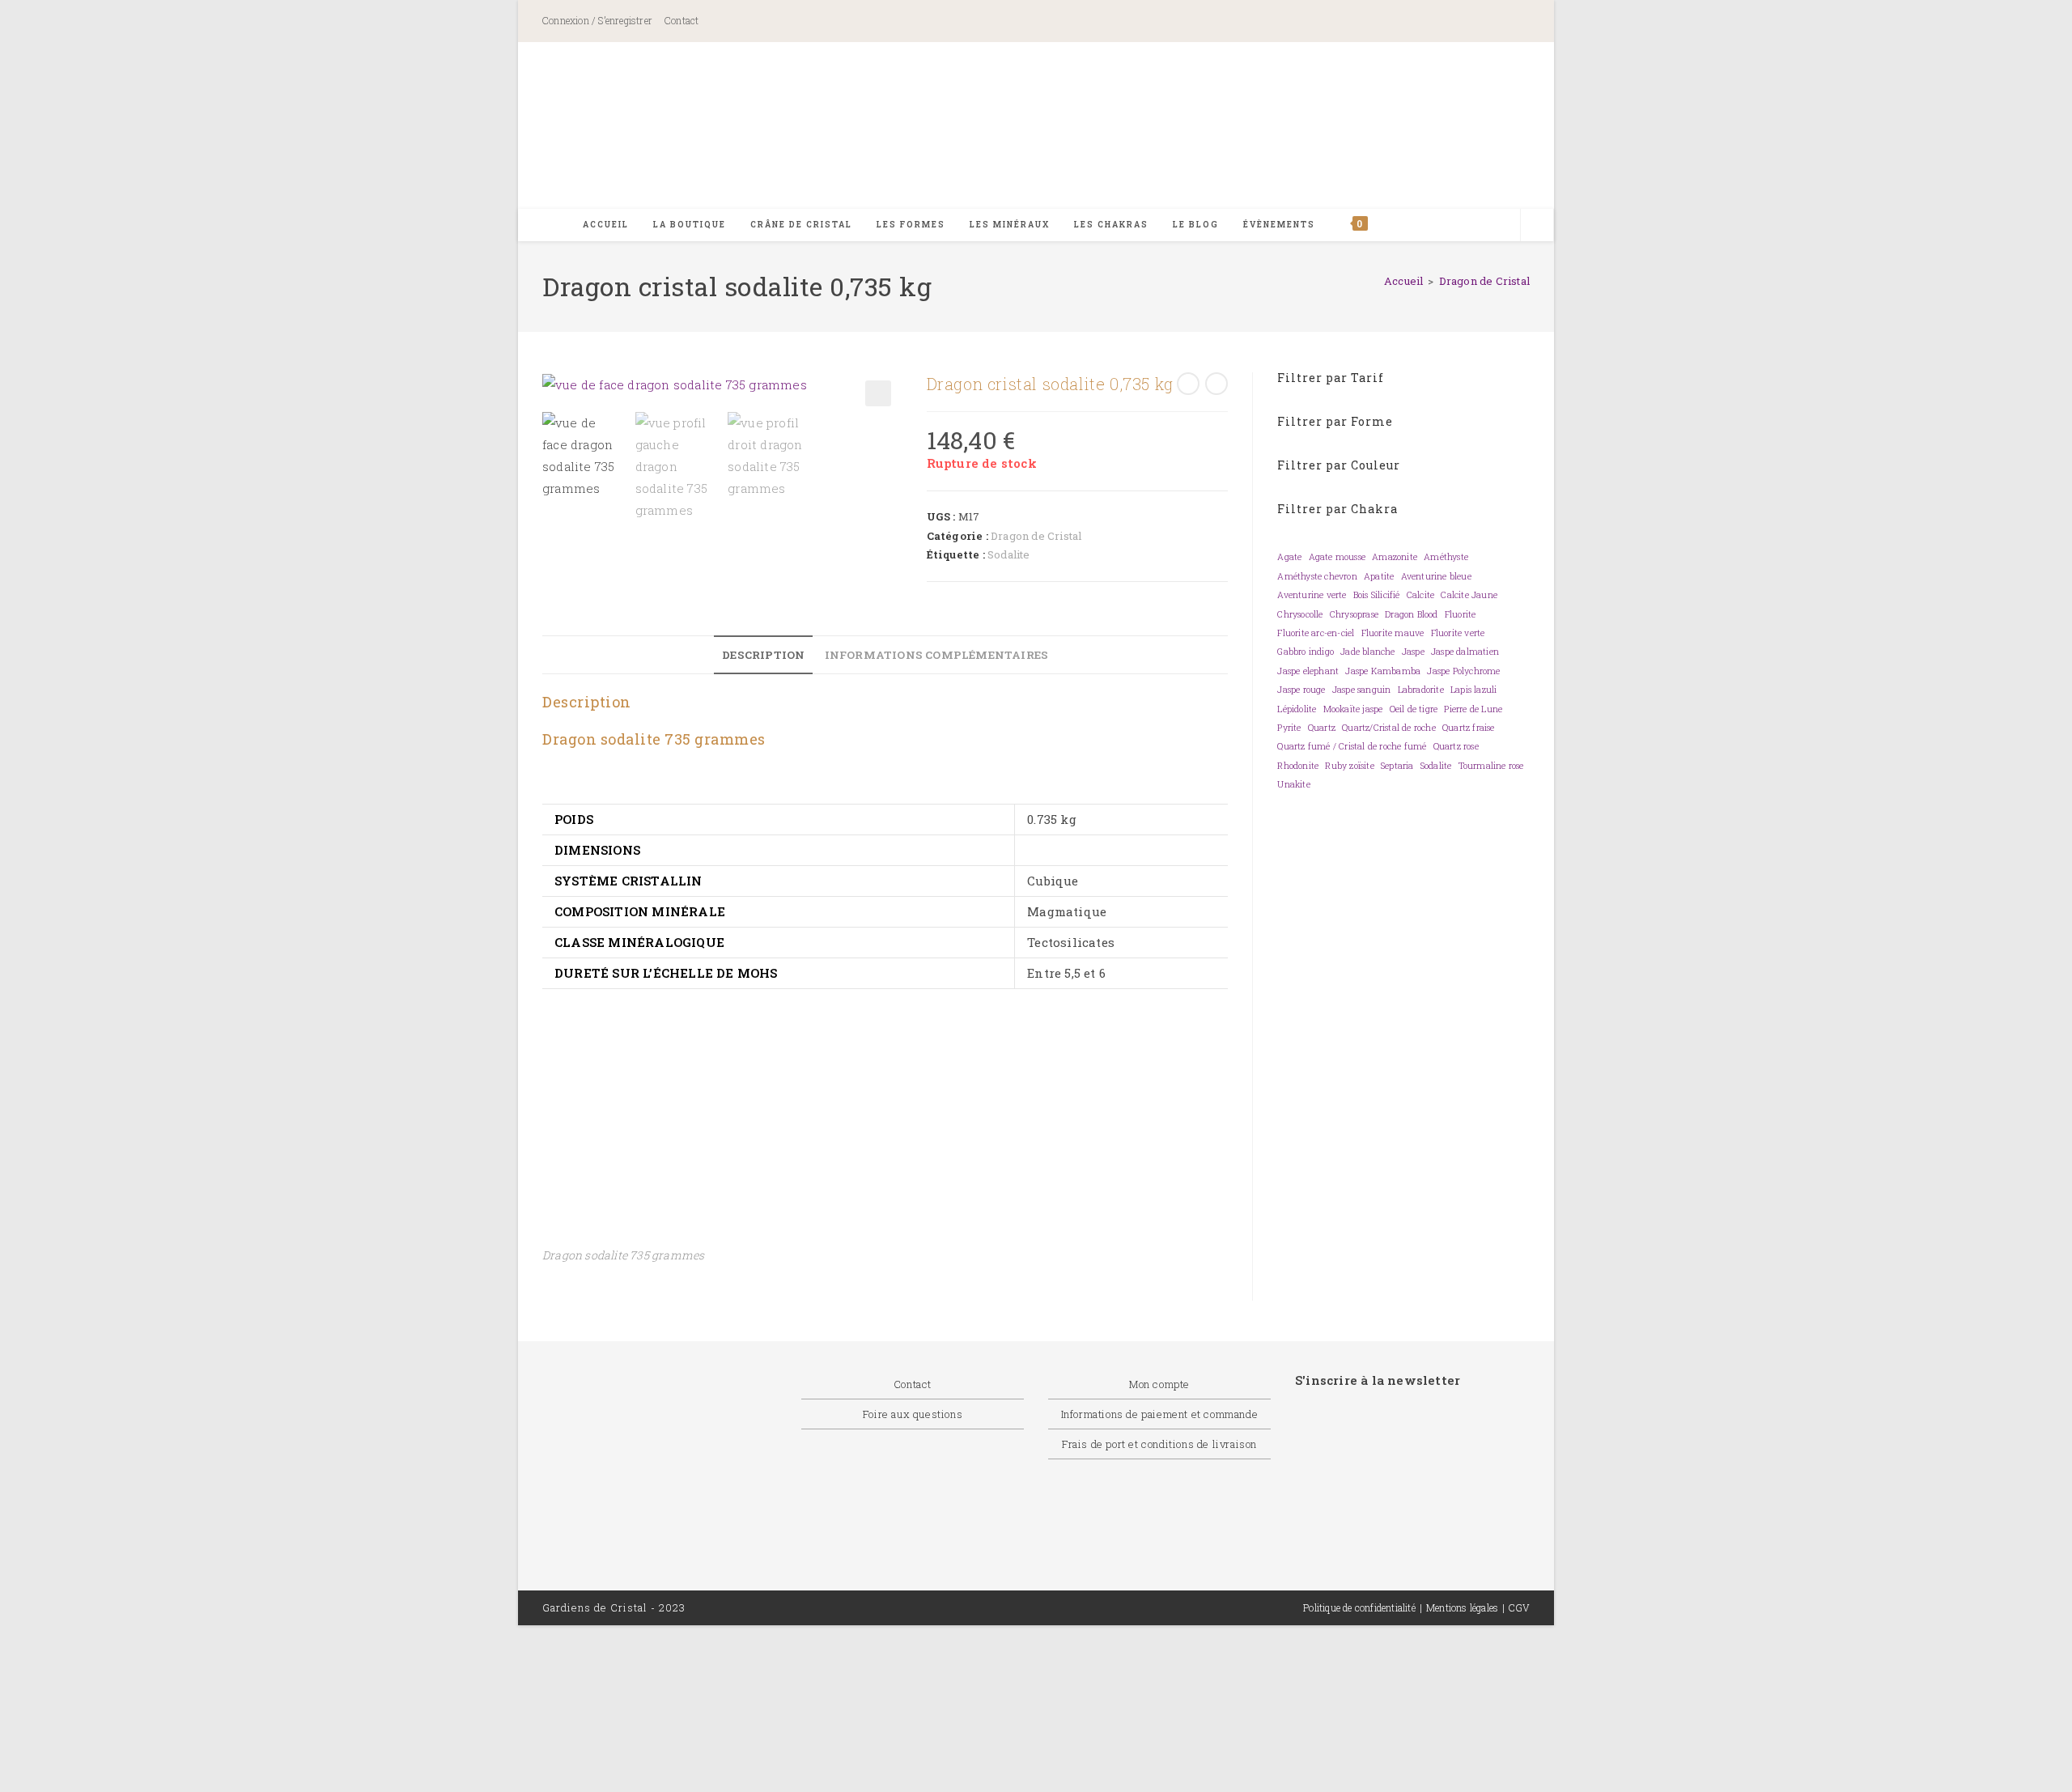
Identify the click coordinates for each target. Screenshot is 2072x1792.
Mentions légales (1462, 1607)
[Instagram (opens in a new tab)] (1451, 22)
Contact (681, 20)
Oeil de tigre (1414, 709)
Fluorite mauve (1393, 633)
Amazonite (1395, 557)
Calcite (1420, 595)
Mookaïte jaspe (1353, 709)
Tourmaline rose (1491, 766)
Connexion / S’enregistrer (597, 20)
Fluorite (1461, 614)
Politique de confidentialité (1359, 1607)
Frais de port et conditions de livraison (1159, 1444)
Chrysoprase (1354, 614)
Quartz (1322, 728)
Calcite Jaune (1469, 595)
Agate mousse (1337, 557)
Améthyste (1446, 557)
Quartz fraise (1469, 728)
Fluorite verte (1458, 633)
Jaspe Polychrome (1463, 671)
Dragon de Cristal (1484, 281)
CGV (1519, 1607)
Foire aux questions (913, 1414)
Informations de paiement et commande (1160, 1414)
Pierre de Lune (1473, 709)
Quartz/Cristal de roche (1389, 728)
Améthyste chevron (1317, 576)
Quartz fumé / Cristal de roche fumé (1352, 746)
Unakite (1293, 784)
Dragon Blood (1411, 614)
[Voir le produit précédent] (1188, 384)
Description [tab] (763, 655)
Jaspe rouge (1301, 690)
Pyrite (1289, 728)
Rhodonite (1298, 766)
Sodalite (1009, 554)
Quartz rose (1456, 746)
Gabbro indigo (1306, 652)
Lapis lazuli (1473, 690)
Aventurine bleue (1436, 576)
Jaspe (1413, 652)
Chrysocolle (1300, 614)
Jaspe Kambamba (1383, 671)
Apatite (1379, 576)
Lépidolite (1297, 709)
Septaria (1397, 766)
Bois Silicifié (1377, 595)
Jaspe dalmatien (1465, 652)
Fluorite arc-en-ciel (1316, 633)
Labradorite (1421, 690)
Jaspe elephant (1308, 671)
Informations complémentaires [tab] (937, 655)
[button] (878, 393)
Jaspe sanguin (1362, 690)
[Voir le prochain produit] (1216, 384)
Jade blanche (1367, 652)
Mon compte (1159, 1384)
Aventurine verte (1312, 595)
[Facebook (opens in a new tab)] (1379, 22)
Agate (1289, 557)
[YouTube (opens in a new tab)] (1508, 22)
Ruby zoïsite (1349, 766)
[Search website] (1537, 226)
